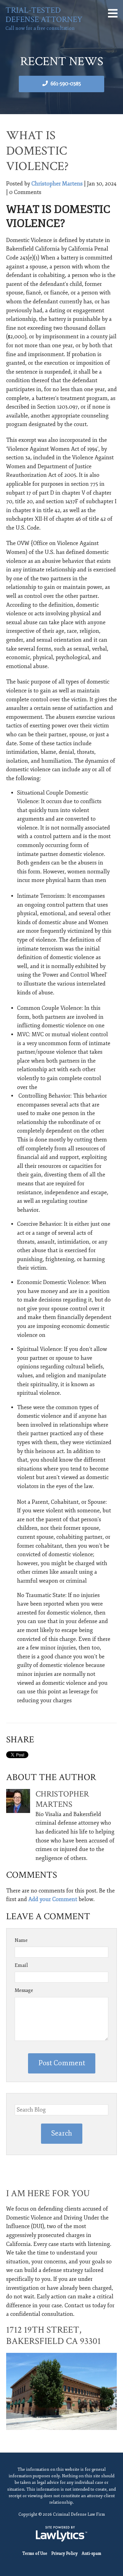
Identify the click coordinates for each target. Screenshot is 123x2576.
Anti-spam (91, 2554)
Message (24, 1990)
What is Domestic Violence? (37, 151)
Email (21, 1965)
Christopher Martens (57, 184)
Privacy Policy (64, 2554)
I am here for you (48, 2193)
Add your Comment (53, 1899)
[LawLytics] (61, 2534)
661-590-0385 (66, 84)
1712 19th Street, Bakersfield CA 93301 (53, 2336)
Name (21, 1940)
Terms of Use (35, 2554)
